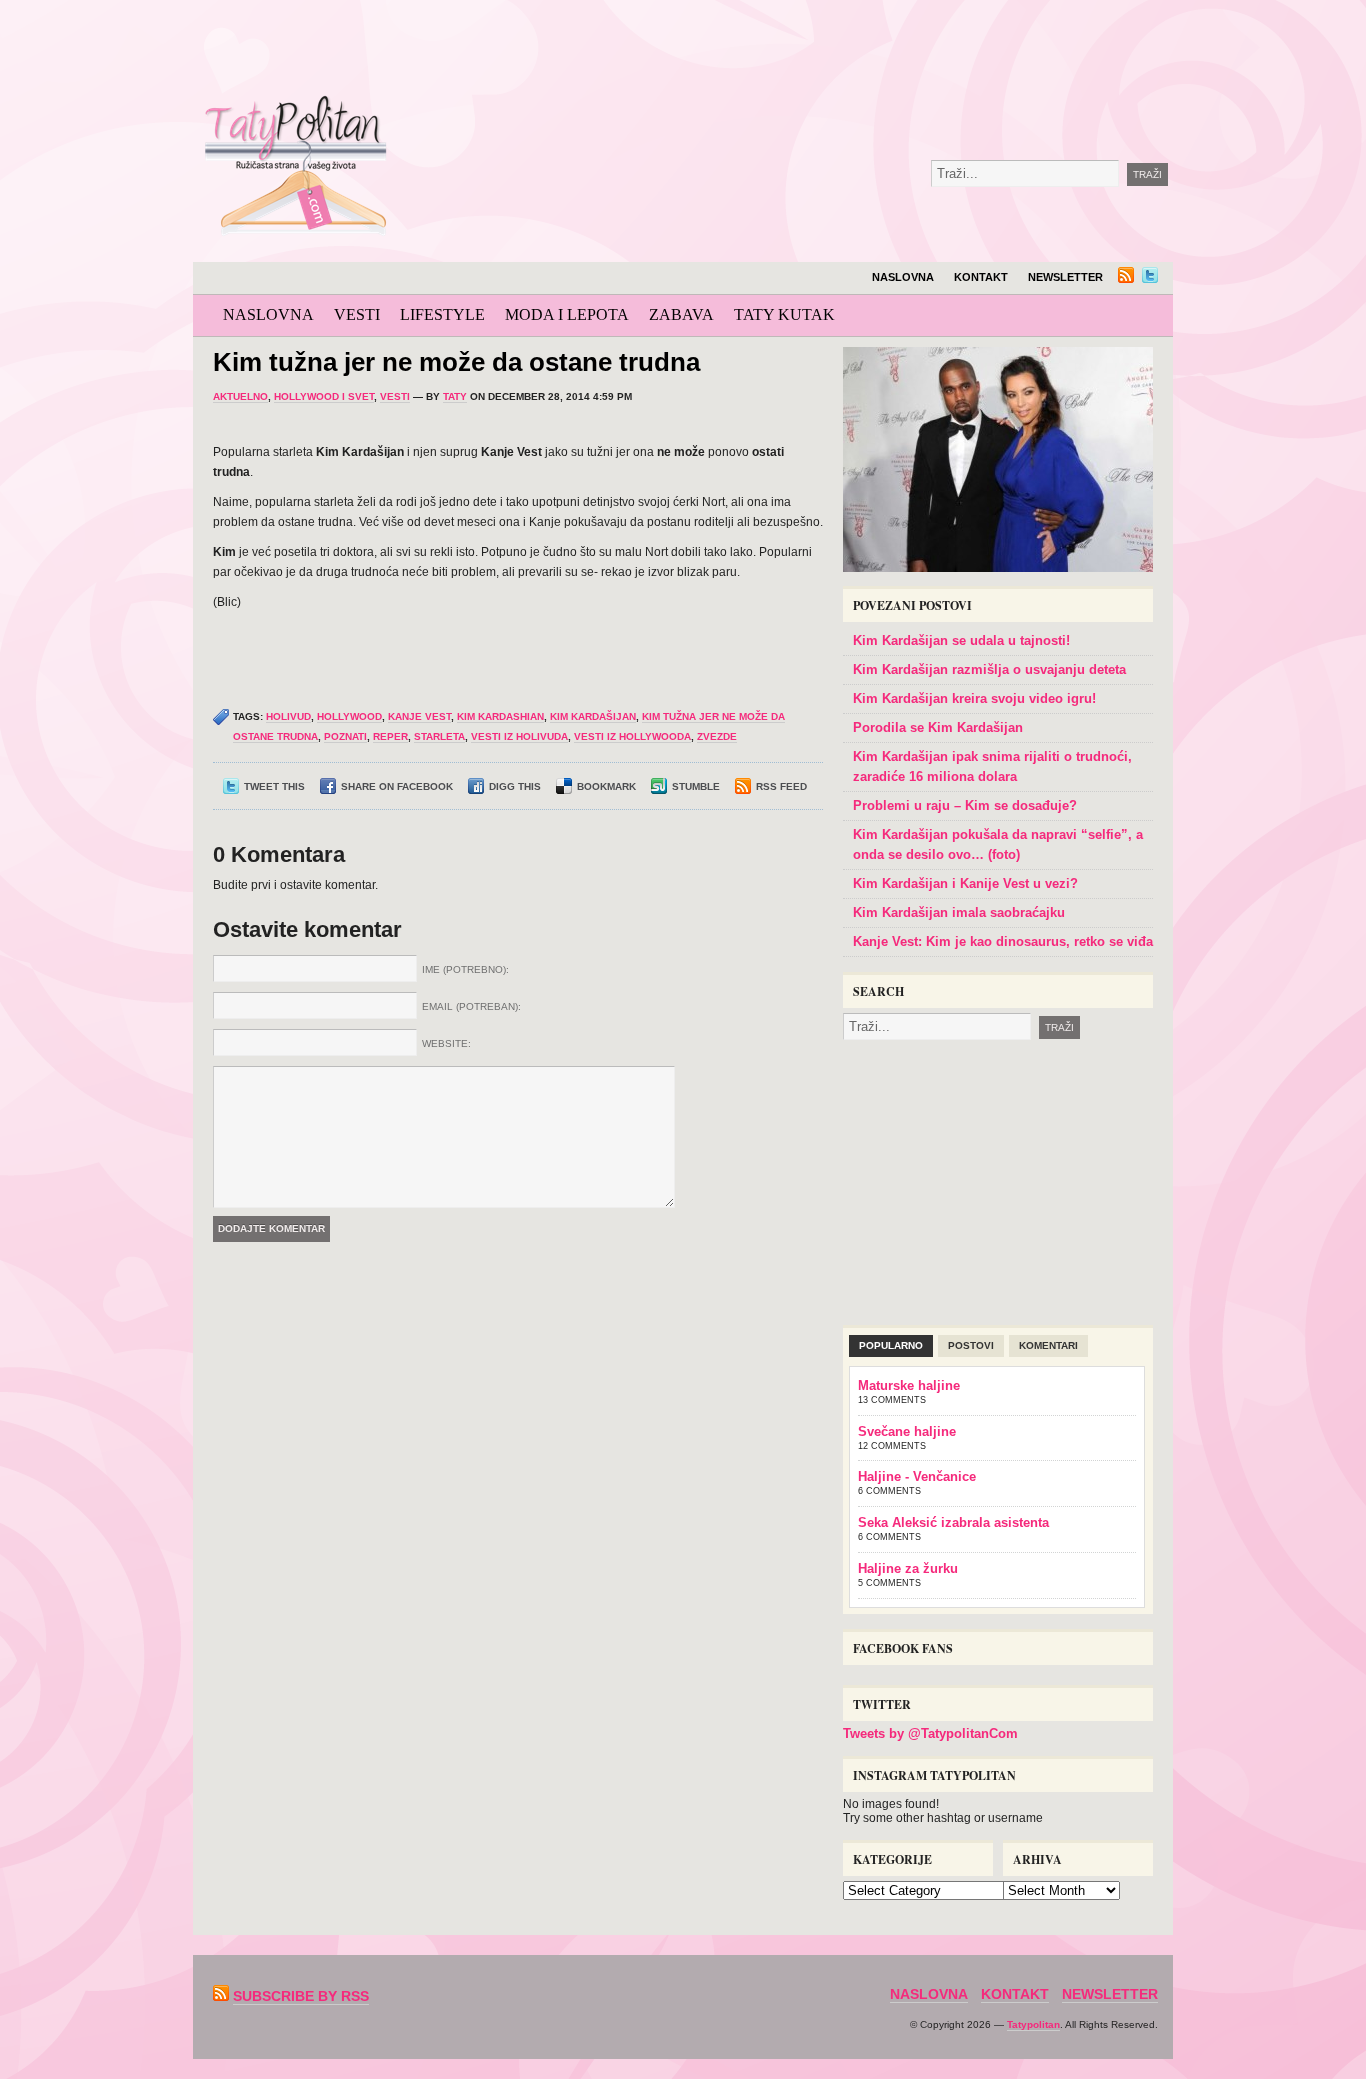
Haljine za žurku (908, 1568)
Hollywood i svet (324, 396)
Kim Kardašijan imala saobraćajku (959, 912)
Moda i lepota (567, 314)
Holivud (288, 716)
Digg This (515, 786)
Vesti (357, 314)
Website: (446, 1043)
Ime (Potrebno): (465, 969)
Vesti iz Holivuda (519, 736)
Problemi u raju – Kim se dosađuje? (965, 805)
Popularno (891, 1345)
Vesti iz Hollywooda (632, 736)
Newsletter (1065, 277)
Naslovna (903, 277)
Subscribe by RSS (301, 1996)
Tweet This (274, 786)
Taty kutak (784, 314)
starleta (439, 736)
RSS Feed (781, 786)
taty (455, 396)
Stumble (696, 786)
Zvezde (717, 736)
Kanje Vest (419, 716)
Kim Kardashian (500, 716)
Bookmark (606, 786)
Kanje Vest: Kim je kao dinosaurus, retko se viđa (1003, 941)
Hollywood (349, 716)
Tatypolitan (1033, 2024)
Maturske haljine (909, 1385)
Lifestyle (442, 314)
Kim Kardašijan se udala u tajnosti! (961, 640)
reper (390, 736)
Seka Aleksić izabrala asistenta (953, 1522)
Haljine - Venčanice (917, 1476)
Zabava (681, 314)
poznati (345, 736)
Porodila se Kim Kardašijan (938, 727)
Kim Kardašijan (593, 716)
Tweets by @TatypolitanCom (930, 1733)
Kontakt (981, 277)
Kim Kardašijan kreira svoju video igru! (974, 698)
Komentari (1048, 1345)
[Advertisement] (857, 50)
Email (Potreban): (471, 1006)
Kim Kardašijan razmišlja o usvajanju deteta (989, 669)
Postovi (971, 1345)
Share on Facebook (397, 786)
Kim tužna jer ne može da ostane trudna (456, 362)
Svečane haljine (907, 1431)
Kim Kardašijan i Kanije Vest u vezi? (965, 883)
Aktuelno (240, 396)
